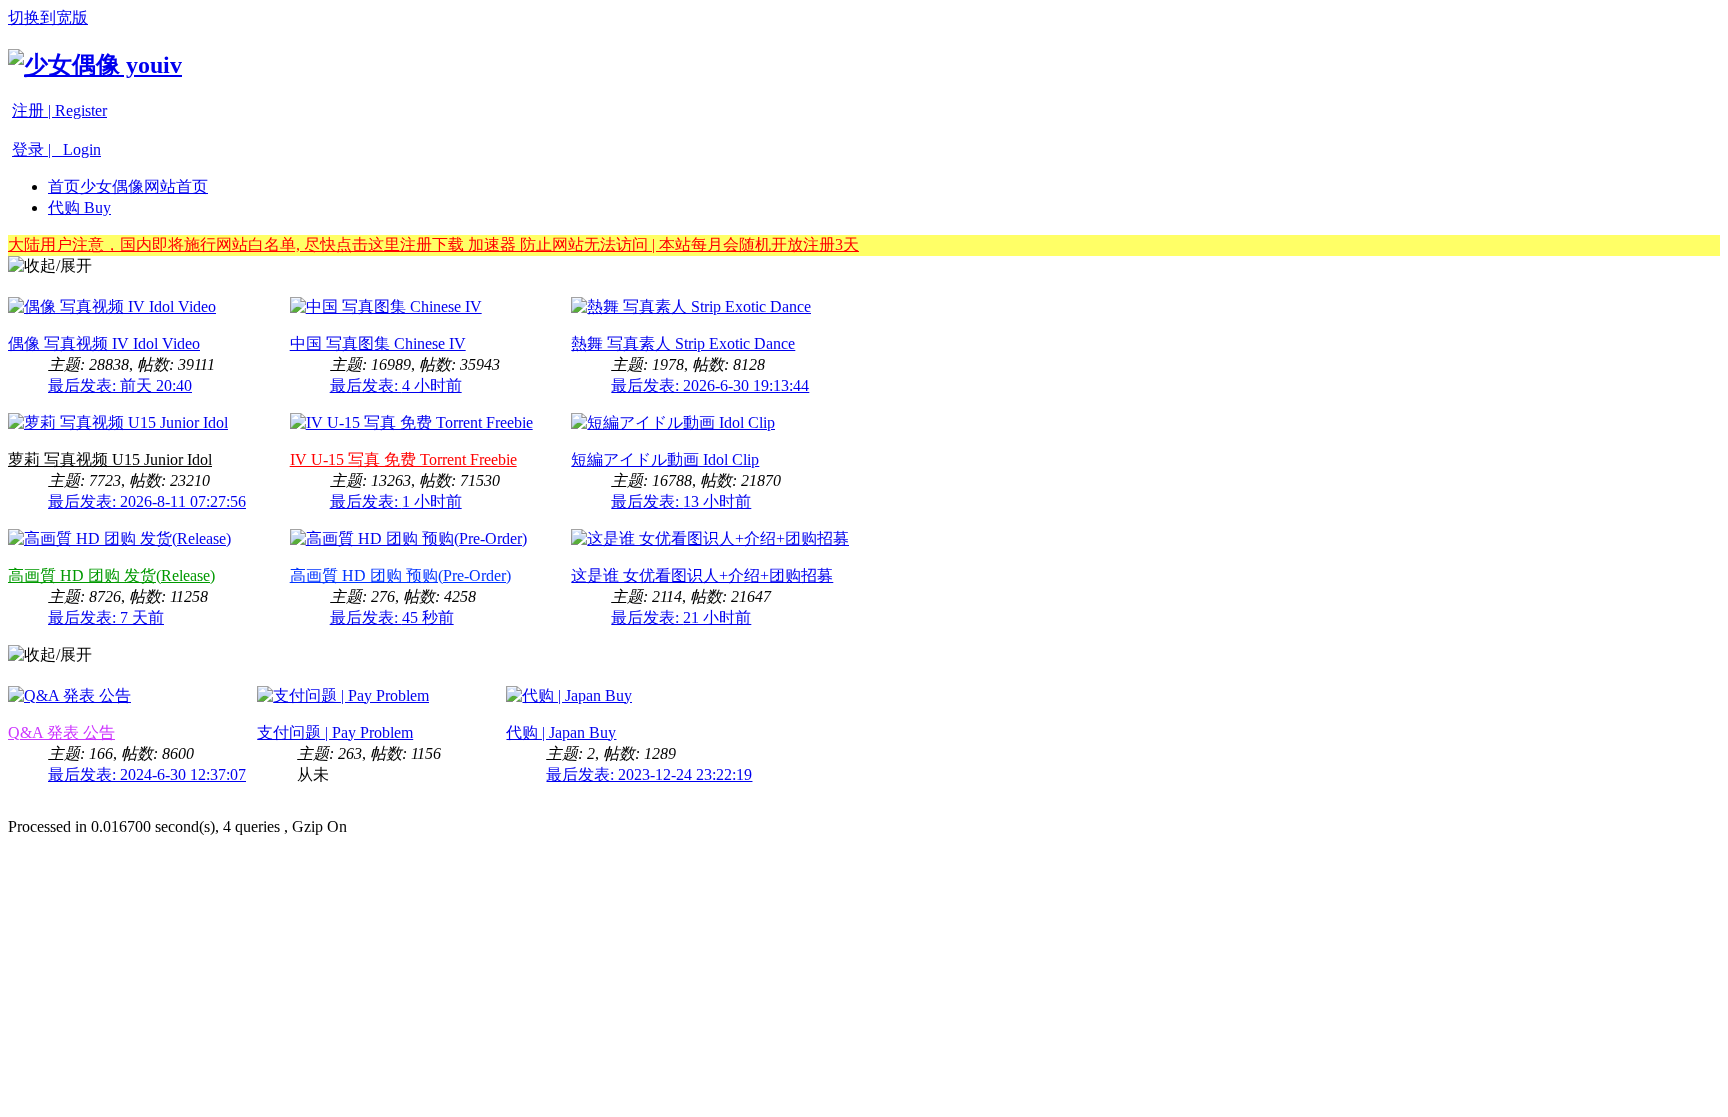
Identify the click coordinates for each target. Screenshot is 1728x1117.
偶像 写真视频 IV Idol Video (104, 343)
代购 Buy (79, 207)
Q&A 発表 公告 (61, 732)
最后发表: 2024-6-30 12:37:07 (147, 774)
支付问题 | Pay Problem (335, 732)
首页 (128, 186)
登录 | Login (56, 149)
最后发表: (120, 385)
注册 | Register (59, 110)
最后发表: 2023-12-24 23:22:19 (649, 774)
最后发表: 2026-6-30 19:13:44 (710, 385)
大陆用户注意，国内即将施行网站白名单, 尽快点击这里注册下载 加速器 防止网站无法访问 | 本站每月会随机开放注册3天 (433, 244)
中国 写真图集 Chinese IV (378, 343)
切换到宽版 (48, 17)
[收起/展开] (50, 266)
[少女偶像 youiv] (95, 65)
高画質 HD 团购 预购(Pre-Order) (400, 575)
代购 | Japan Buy (561, 732)
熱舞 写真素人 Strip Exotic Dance (683, 343)
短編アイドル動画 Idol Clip (665, 459)
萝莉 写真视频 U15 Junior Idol (110, 459)
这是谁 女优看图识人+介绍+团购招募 (702, 575)
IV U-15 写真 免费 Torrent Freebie (403, 459)
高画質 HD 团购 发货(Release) (111, 575)
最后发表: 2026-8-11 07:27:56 (147, 501)
